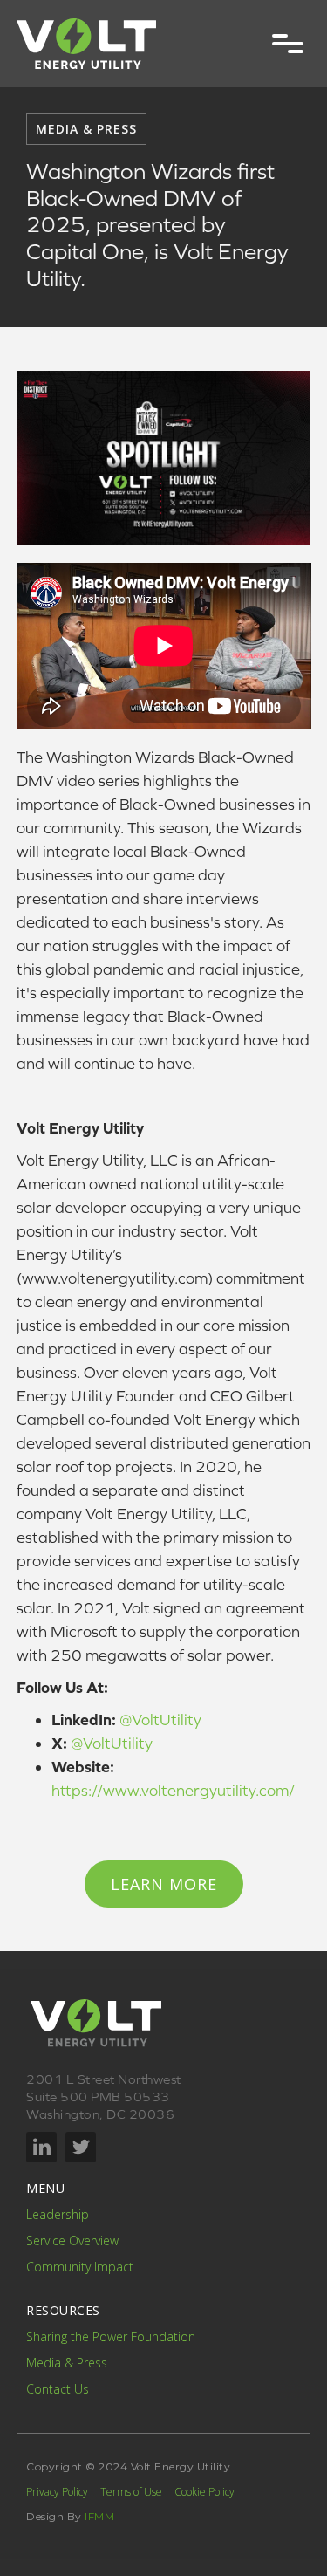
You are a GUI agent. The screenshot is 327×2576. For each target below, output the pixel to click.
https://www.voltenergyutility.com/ (173, 1790)
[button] (288, 44)
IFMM (99, 2516)
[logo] (86, 44)
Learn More (164, 1884)
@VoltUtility (160, 1720)
